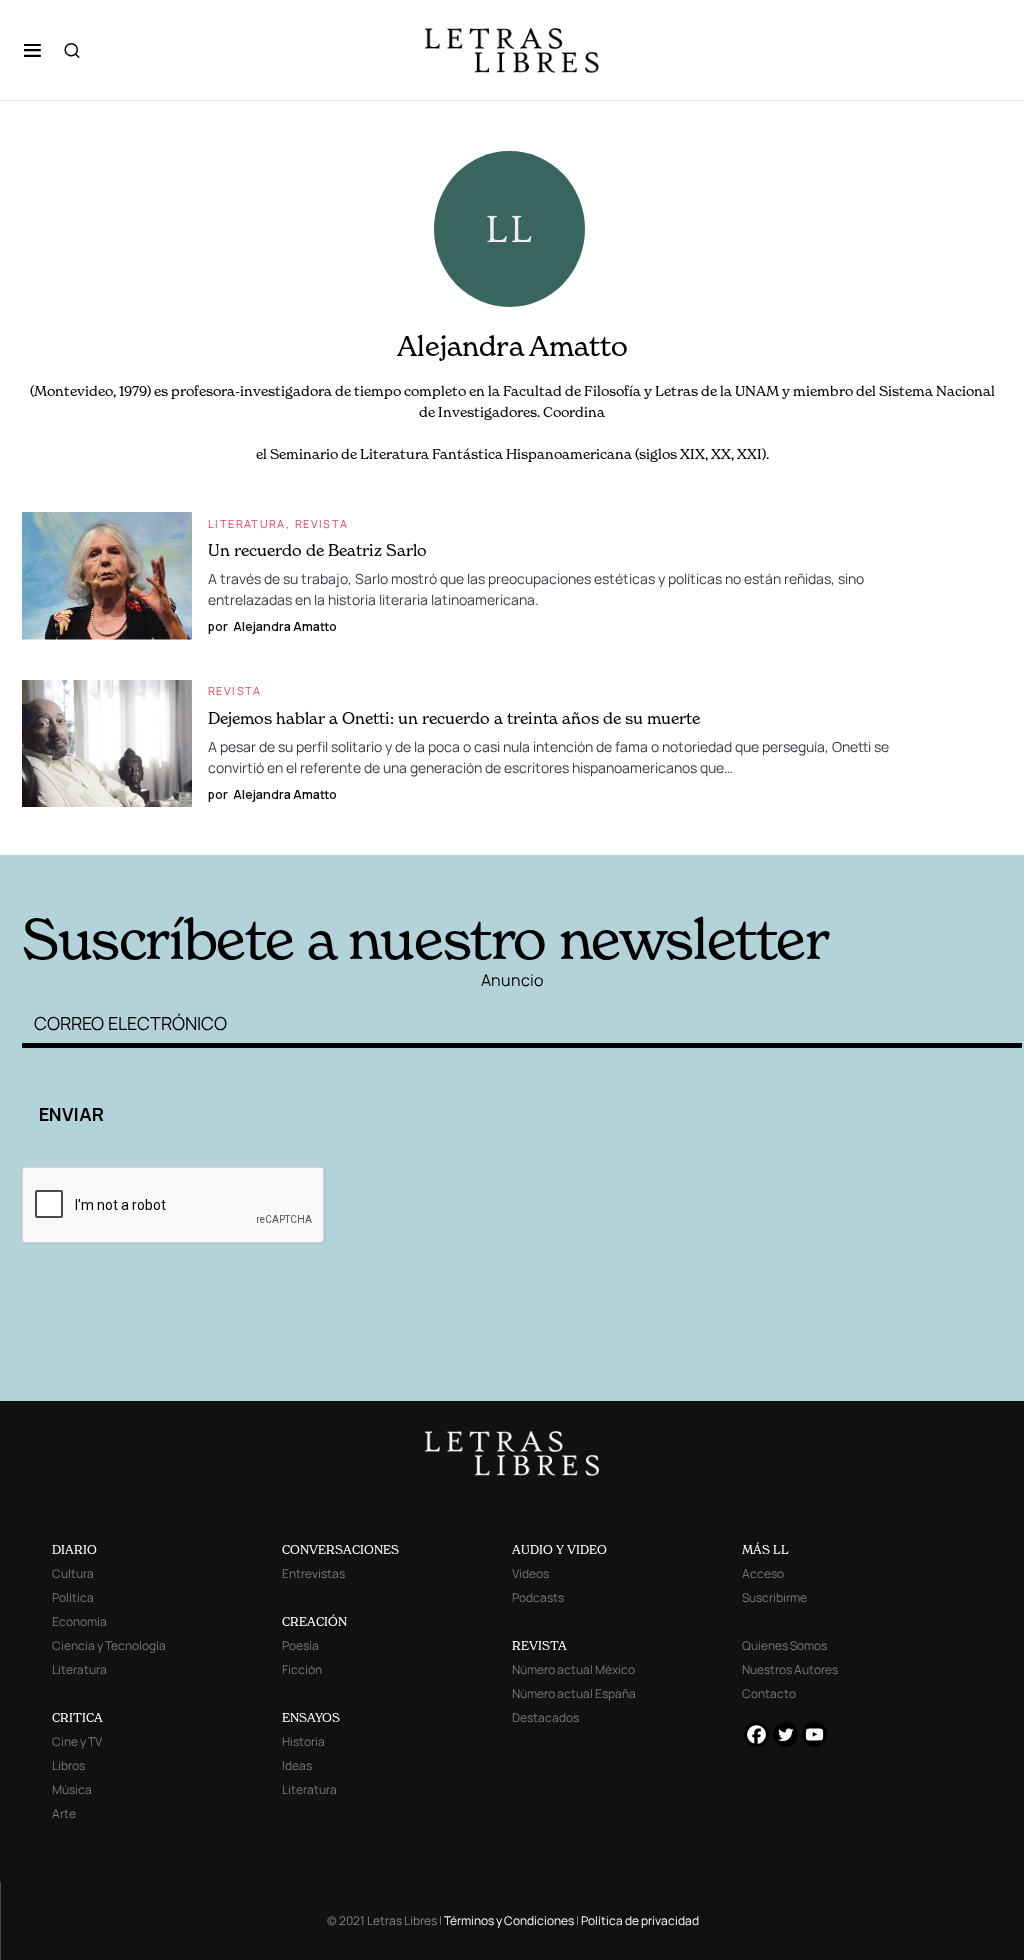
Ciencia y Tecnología (109, 1645)
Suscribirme (774, 1597)
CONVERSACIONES (340, 1549)
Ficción (302, 1669)
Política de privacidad (640, 1920)
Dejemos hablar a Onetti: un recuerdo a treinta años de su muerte (454, 718)
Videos (530, 1573)
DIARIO (74, 1549)
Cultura (73, 1573)
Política (73, 1597)
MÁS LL (765, 1549)
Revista (322, 523)
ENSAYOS (311, 1717)
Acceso (763, 1573)
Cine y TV (77, 1741)
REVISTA (539, 1645)
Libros (68, 1765)
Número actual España (574, 1693)
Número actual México (573, 1669)
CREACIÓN (314, 1621)
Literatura (247, 523)
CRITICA (77, 1717)
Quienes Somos (784, 1645)
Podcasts (538, 1597)
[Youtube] (814, 1734)
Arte (64, 1813)
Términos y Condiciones (509, 1920)
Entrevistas (313, 1573)
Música (72, 1789)
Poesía (300, 1645)
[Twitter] (785, 1734)
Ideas (297, 1765)
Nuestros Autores (790, 1669)
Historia (303, 1741)
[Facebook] (756, 1734)
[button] (32, 50)
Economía (79, 1621)
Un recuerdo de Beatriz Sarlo (317, 550)
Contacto (769, 1693)
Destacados (545, 1717)
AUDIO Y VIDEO (559, 1549)
